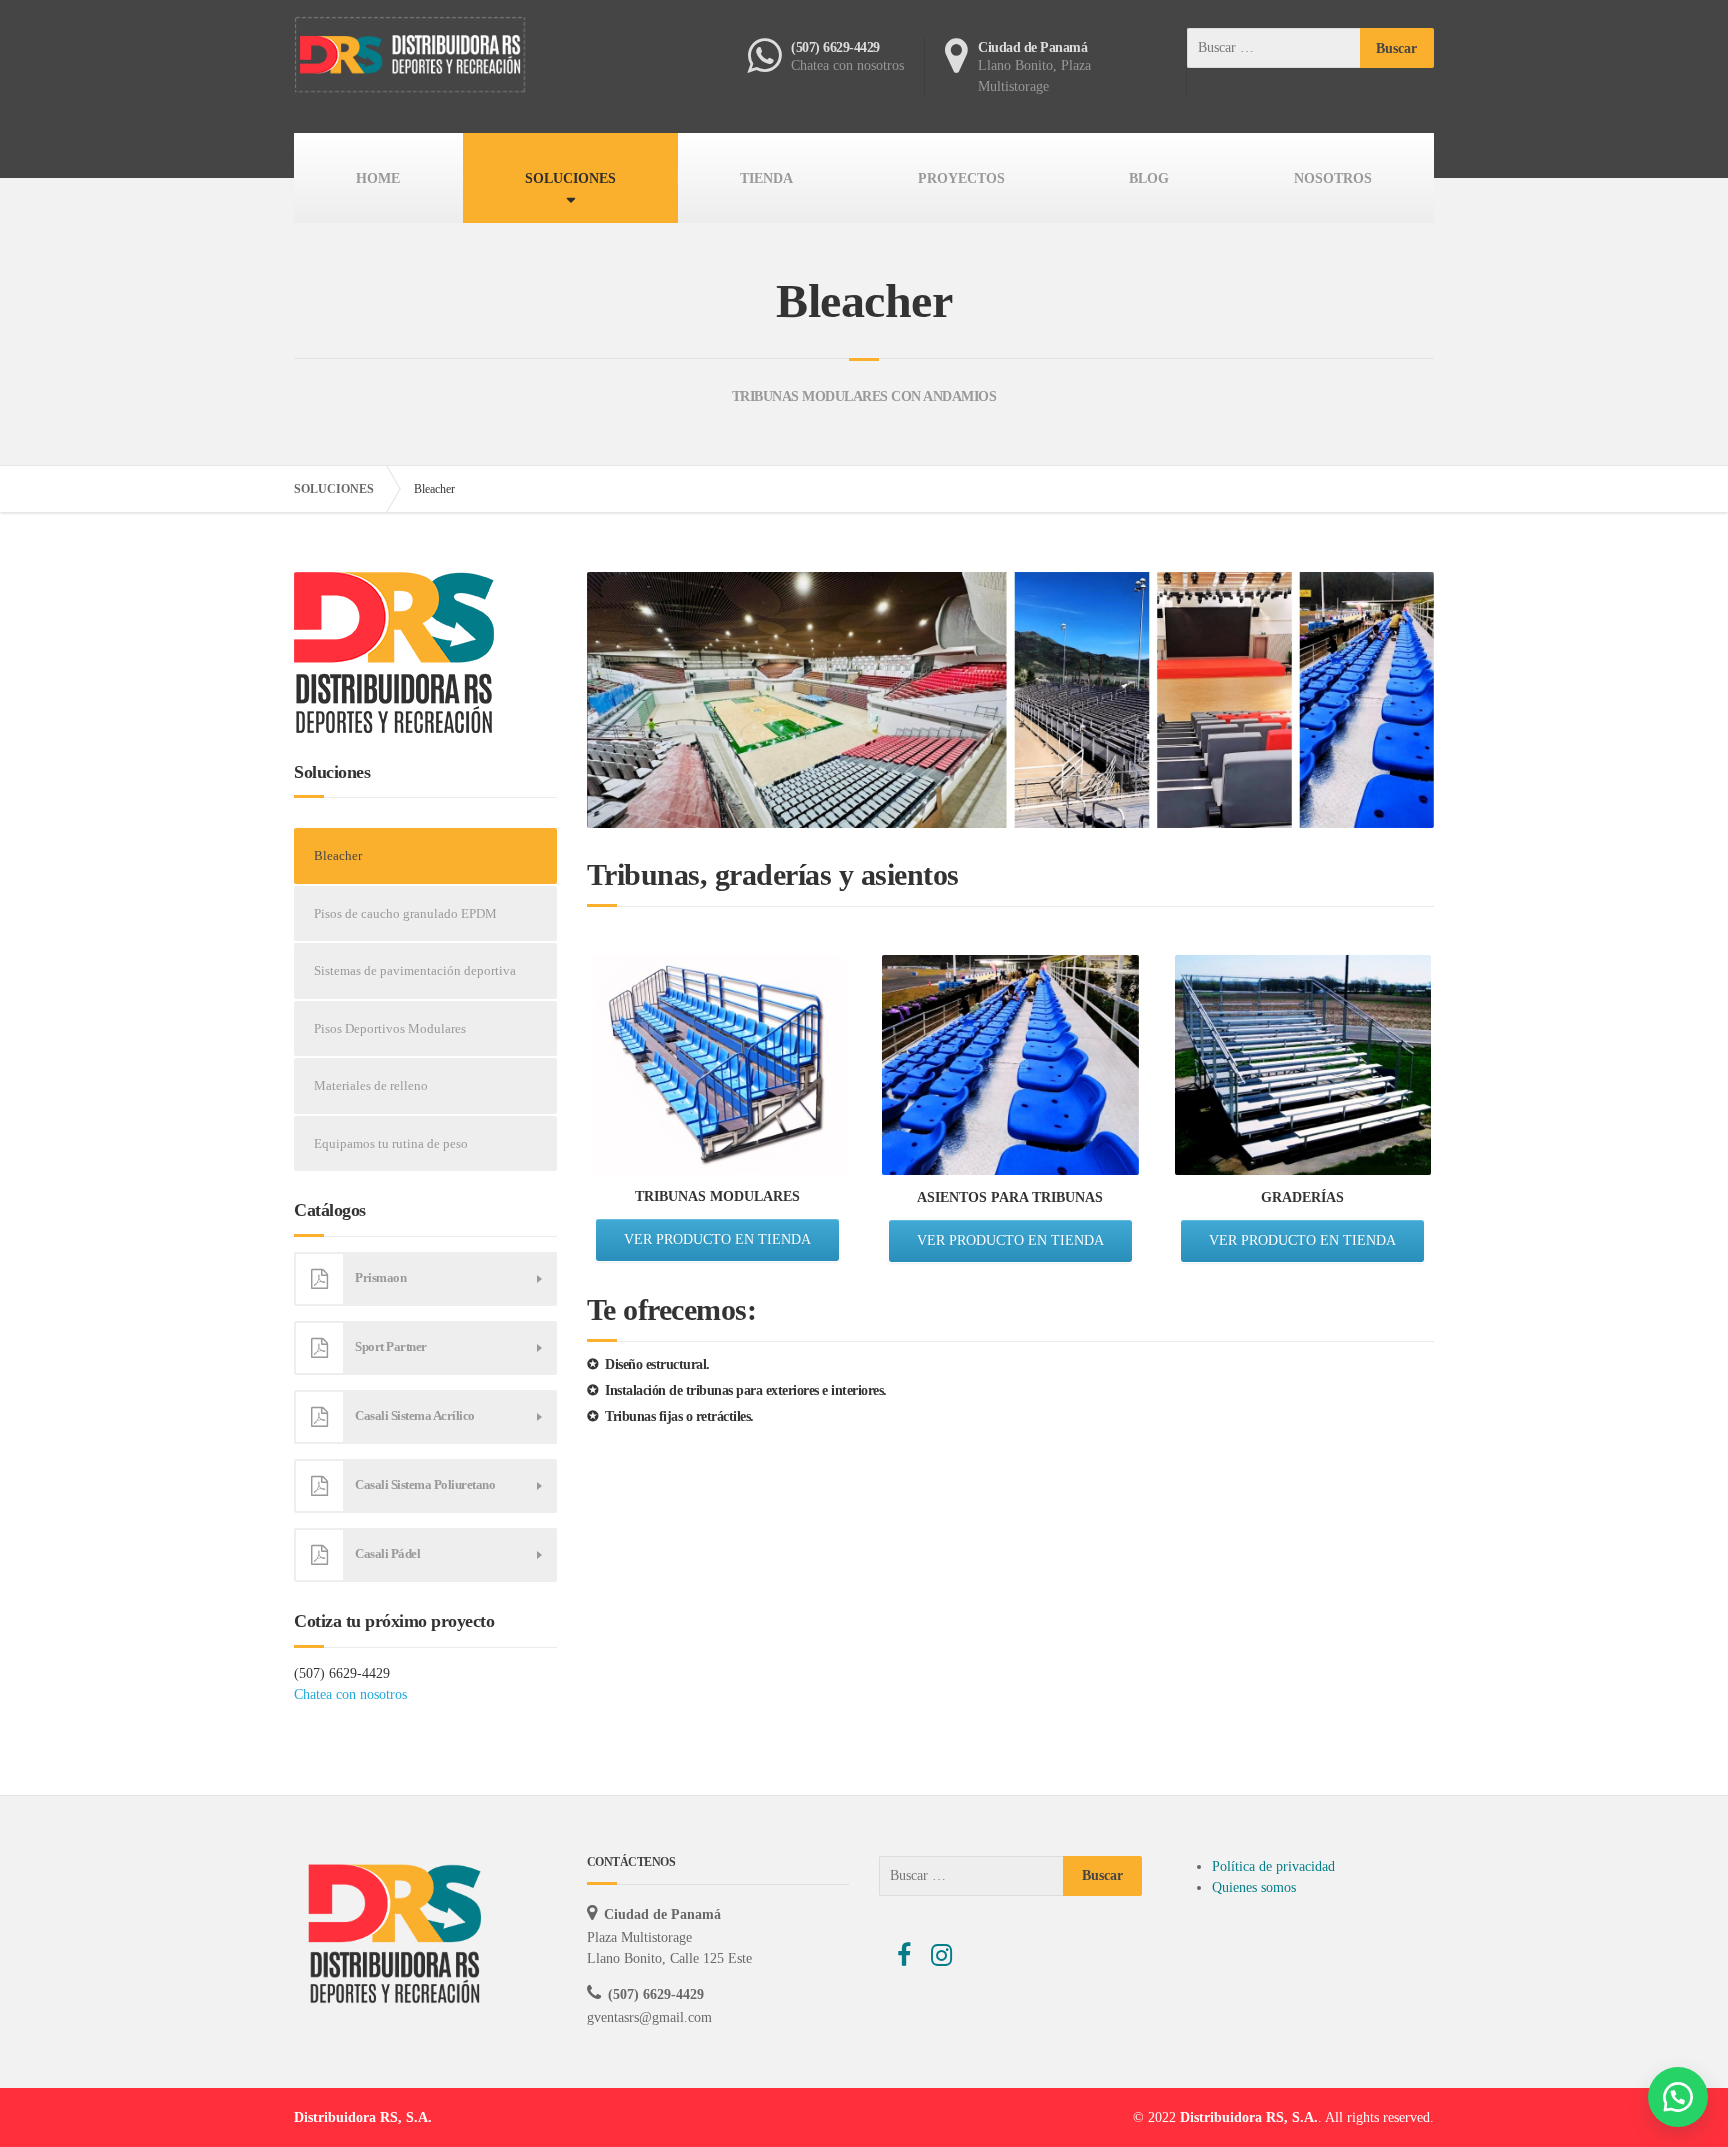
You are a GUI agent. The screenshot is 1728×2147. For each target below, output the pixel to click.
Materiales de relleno (371, 1085)
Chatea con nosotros (350, 1694)
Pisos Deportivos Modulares (390, 1028)
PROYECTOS (961, 178)
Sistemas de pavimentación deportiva (415, 970)
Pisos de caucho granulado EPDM (405, 913)
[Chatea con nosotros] (1678, 2097)
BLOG (1149, 178)
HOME (378, 178)
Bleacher (338, 855)
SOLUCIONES (570, 178)
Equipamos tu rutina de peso (391, 1143)
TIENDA (766, 178)
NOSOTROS (1333, 178)
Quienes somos (1254, 1887)
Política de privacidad (1273, 1866)
